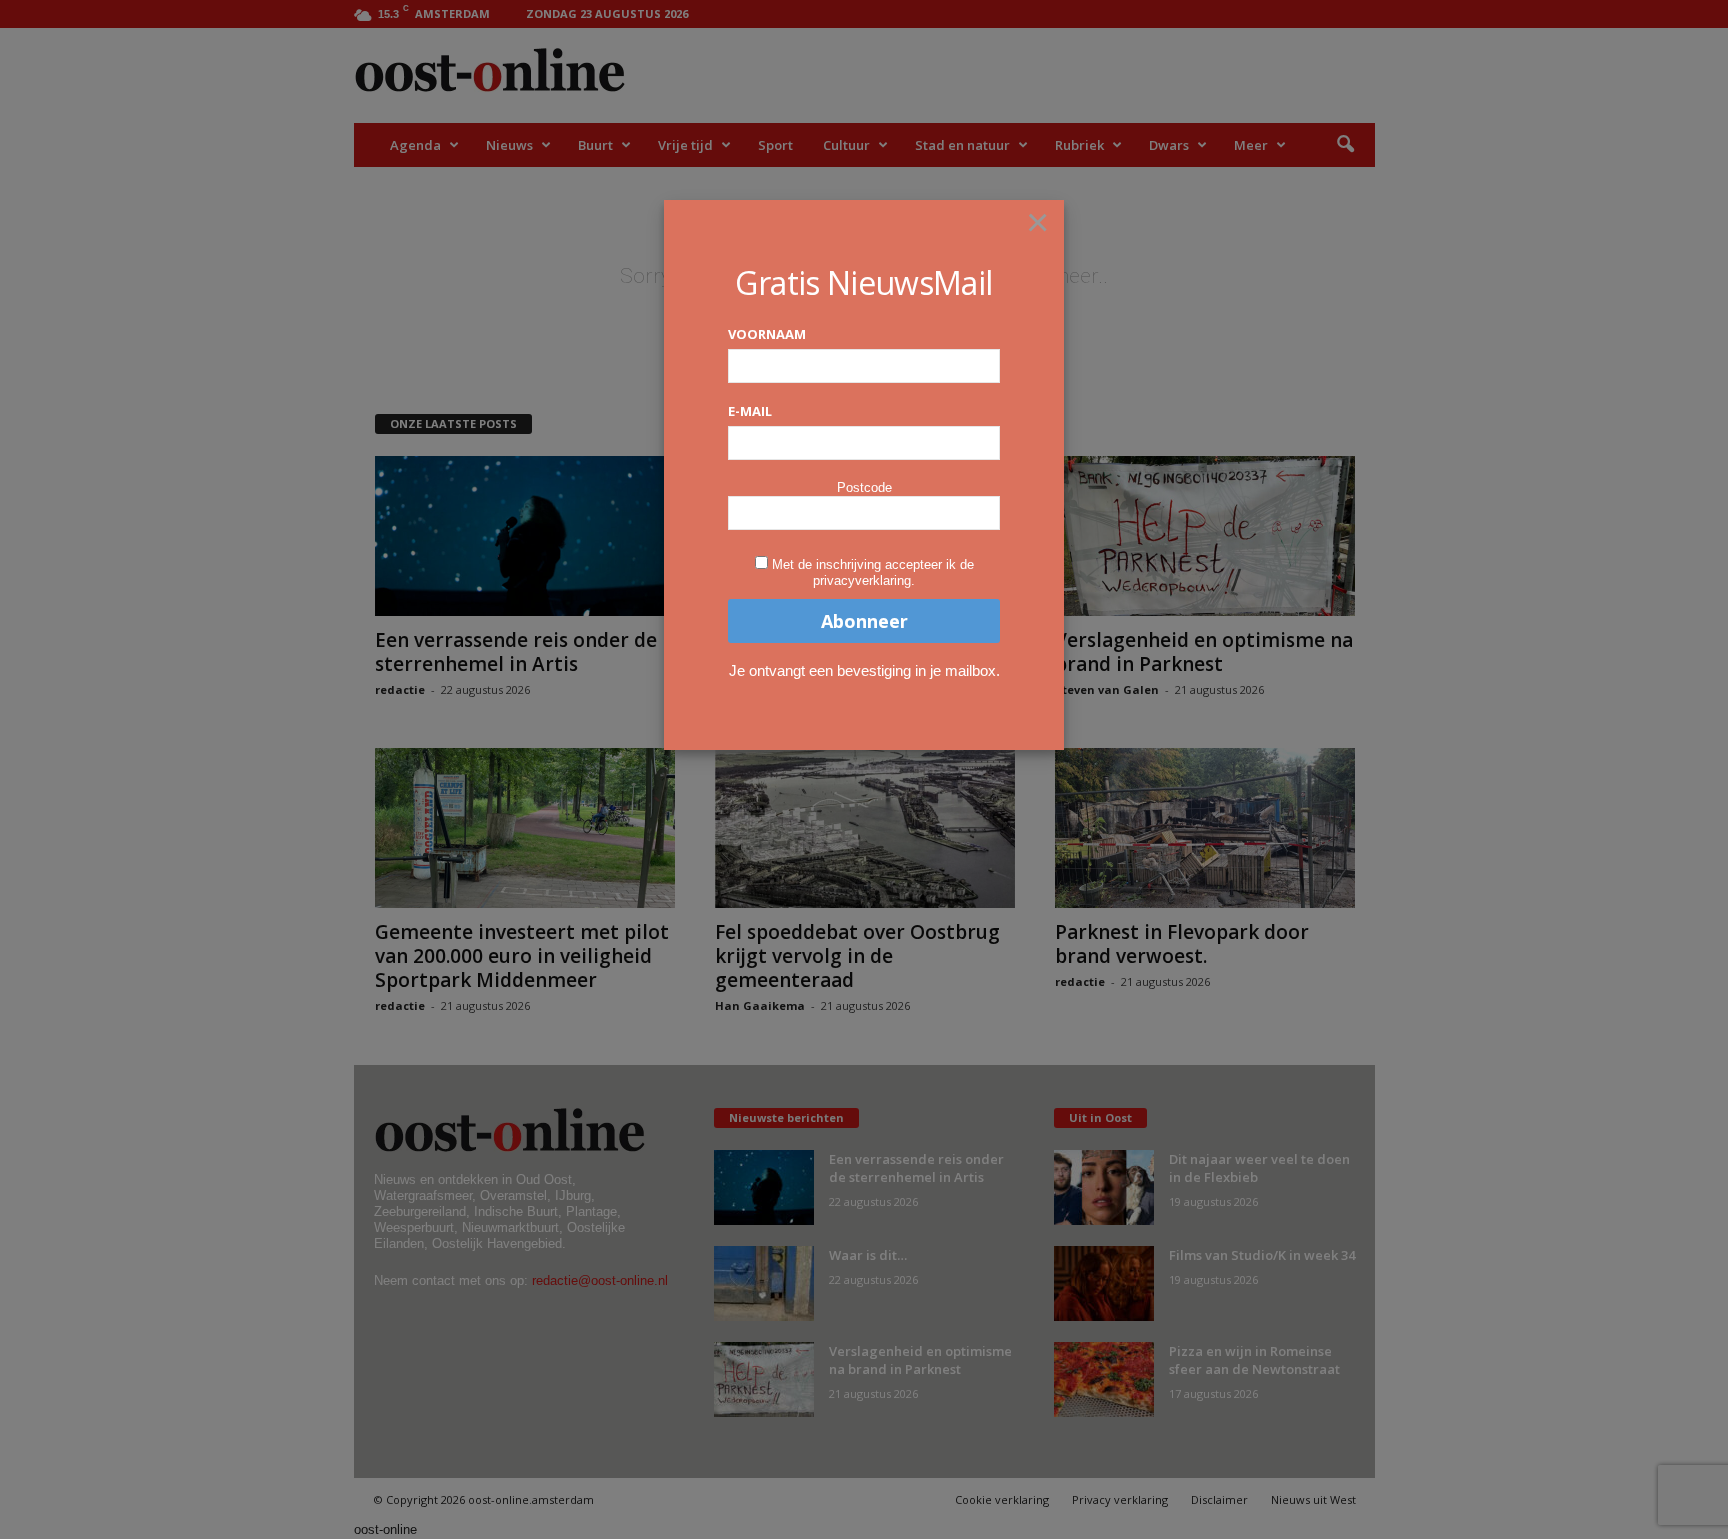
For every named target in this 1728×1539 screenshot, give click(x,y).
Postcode (864, 487)
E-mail (750, 411)
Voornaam (767, 334)
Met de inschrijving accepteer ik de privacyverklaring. (873, 572)
